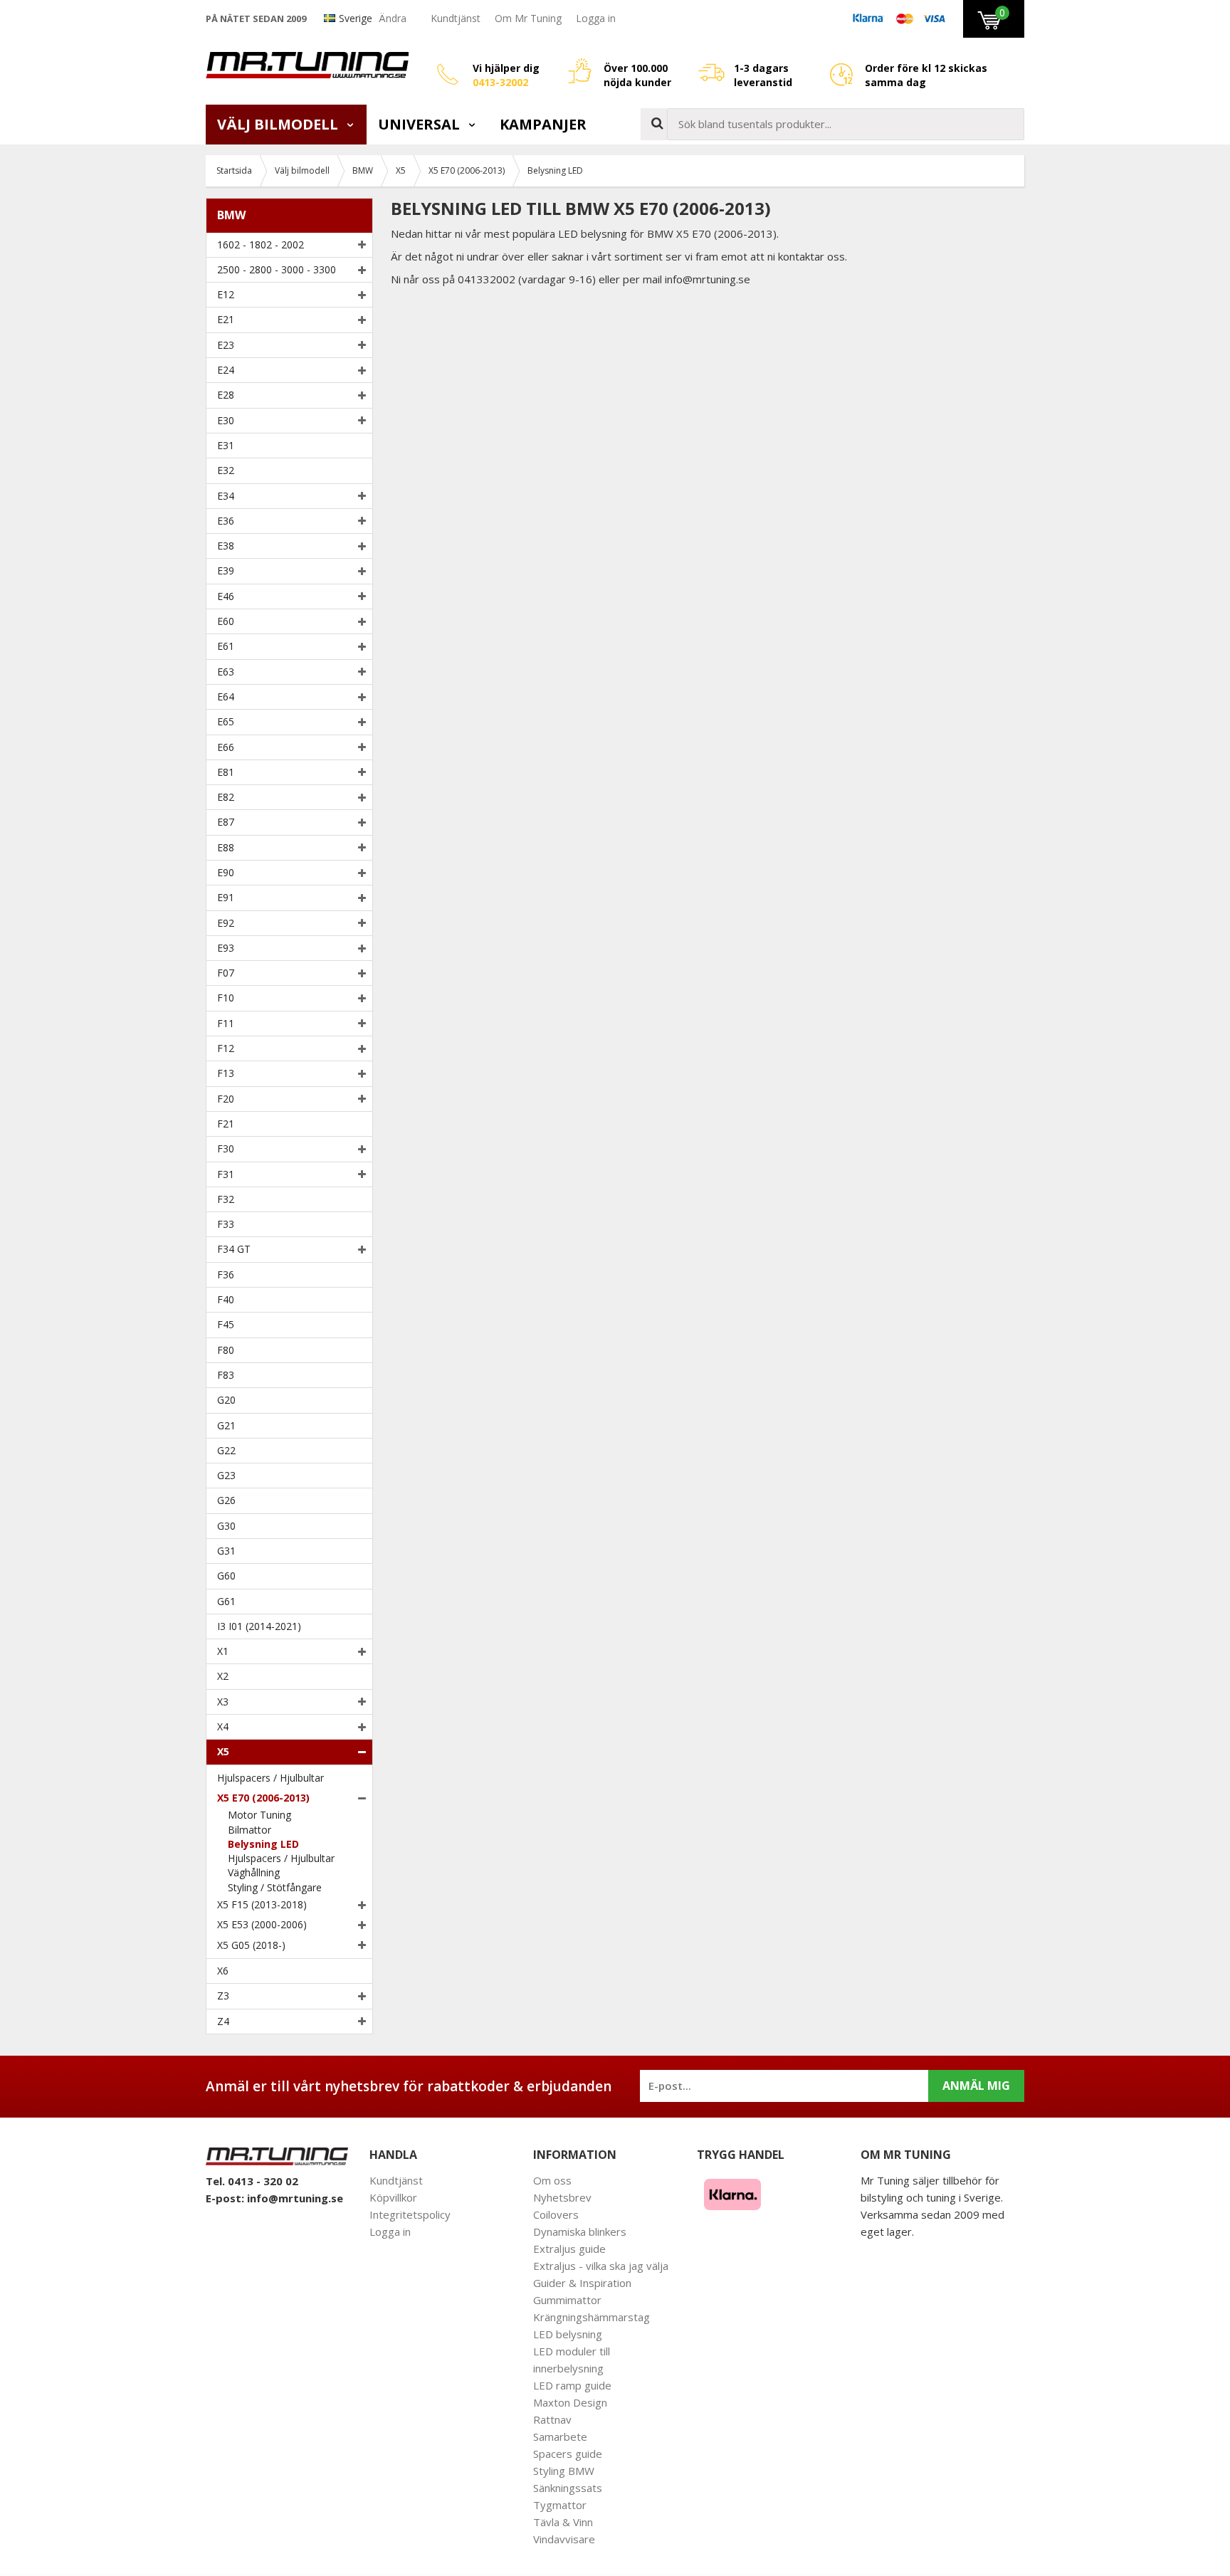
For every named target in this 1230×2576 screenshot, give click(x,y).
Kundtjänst (456, 18)
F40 (226, 1299)
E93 (226, 948)
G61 (226, 1601)
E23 (226, 345)
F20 (226, 1099)
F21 (226, 1124)
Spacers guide (568, 2454)
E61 (226, 646)
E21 (226, 319)
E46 (226, 596)
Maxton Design (570, 2402)
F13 (226, 1073)
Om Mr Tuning (528, 18)
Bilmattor (249, 1830)
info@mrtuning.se (295, 2198)
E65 (226, 721)
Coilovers (556, 2214)
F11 (226, 1023)
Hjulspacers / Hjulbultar (270, 1778)
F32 (226, 1199)
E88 (226, 847)
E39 (226, 571)
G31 (226, 1551)
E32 (226, 470)
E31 (226, 445)
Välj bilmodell (279, 124)
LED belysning (568, 2334)
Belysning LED (263, 1844)
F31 (226, 1174)
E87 (226, 822)
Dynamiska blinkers (580, 2231)
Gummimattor (567, 2300)
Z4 (223, 2021)
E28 (226, 395)
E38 (226, 546)
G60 (226, 1576)
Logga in (596, 18)
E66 (226, 747)
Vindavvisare (564, 2539)
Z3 (223, 1996)
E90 (226, 872)
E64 (226, 696)
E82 (226, 797)
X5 (223, 1751)
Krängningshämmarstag (592, 2317)
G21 (226, 1425)
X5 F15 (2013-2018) (262, 1904)
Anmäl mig (976, 2086)
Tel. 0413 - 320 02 (252, 2181)
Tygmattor (560, 2505)
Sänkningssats (568, 2488)
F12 (226, 1048)
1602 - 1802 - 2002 (261, 245)
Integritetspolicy (410, 2214)
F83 (226, 1375)
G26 (226, 1500)
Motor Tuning (259, 1815)
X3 (223, 1702)
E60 (226, 621)
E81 (226, 772)
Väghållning (254, 1872)
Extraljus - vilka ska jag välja (601, 2266)
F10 (226, 998)
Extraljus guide (569, 2249)
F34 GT (234, 1249)
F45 (226, 1324)
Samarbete (560, 2436)
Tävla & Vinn (563, 2522)
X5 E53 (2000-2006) (262, 1924)
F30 (226, 1148)
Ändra (393, 18)
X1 (223, 1651)
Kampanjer (543, 124)
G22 (226, 1450)
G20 (226, 1400)
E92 (226, 923)
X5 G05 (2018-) (251, 1945)
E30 (226, 420)
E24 (226, 370)
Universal (421, 124)
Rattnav (552, 2419)
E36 (226, 521)
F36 (226, 1274)
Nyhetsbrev (562, 2197)
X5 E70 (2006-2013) (263, 1798)
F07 (226, 973)
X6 (223, 1971)
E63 (226, 672)
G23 (226, 1475)
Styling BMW (564, 2471)
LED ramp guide (572, 2385)
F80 (226, 1350)
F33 (226, 1224)
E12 (226, 294)
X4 (223, 1726)
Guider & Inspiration (582, 2283)
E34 (226, 496)
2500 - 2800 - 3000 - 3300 (277, 269)
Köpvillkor (393, 2197)
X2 (223, 1676)
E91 (226, 897)
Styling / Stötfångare (275, 1887)
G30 (226, 1526)
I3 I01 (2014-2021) (259, 1626)
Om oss (552, 2180)
